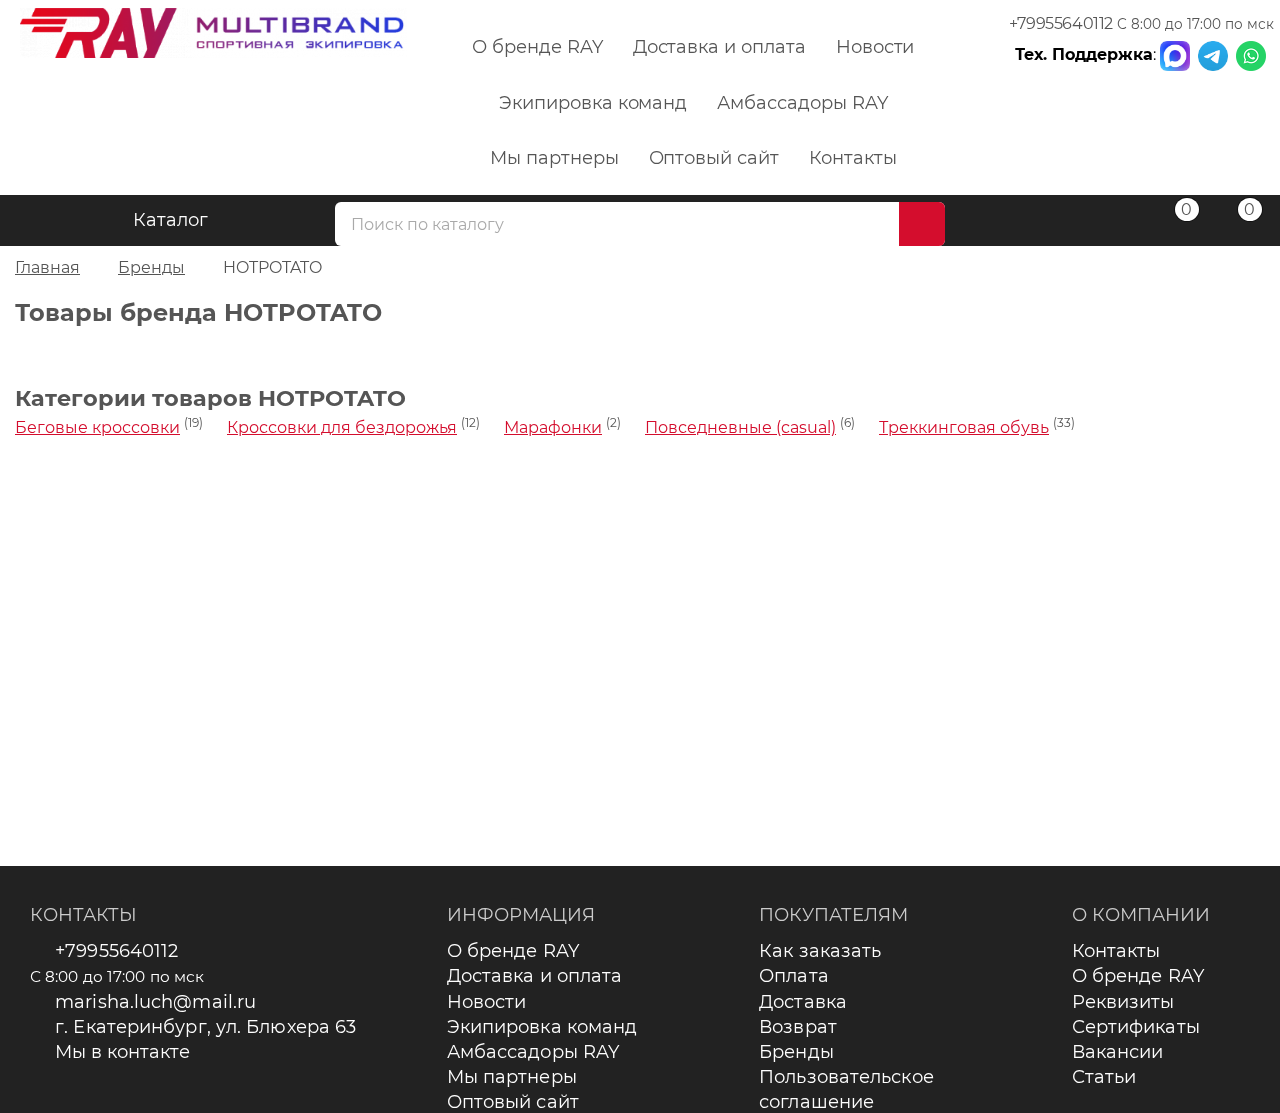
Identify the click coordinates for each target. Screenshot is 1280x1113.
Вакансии (1118, 1052)
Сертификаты (1136, 1027)
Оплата (794, 976)
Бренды (796, 1052)
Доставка (803, 1002)
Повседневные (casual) (740, 427)
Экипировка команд (593, 103)
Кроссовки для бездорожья (342, 427)
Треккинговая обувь (964, 427)
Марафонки (553, 427)
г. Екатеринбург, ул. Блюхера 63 (205, 1027)
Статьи (1104, 1077)
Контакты (853, 158)
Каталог (170, 220)
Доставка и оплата (719, 47)
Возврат (798, 1027)
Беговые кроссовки (97, 427)
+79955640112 (1061, 23)
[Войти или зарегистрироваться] (1108, 223)
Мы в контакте (122, 1052)
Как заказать (820, 951)
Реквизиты (1123, 1002)
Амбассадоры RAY (802, 103)
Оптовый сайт (714, 158)
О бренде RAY (537, 47)
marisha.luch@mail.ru (155, 1002)
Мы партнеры (554, 158)
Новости (875, 47)
